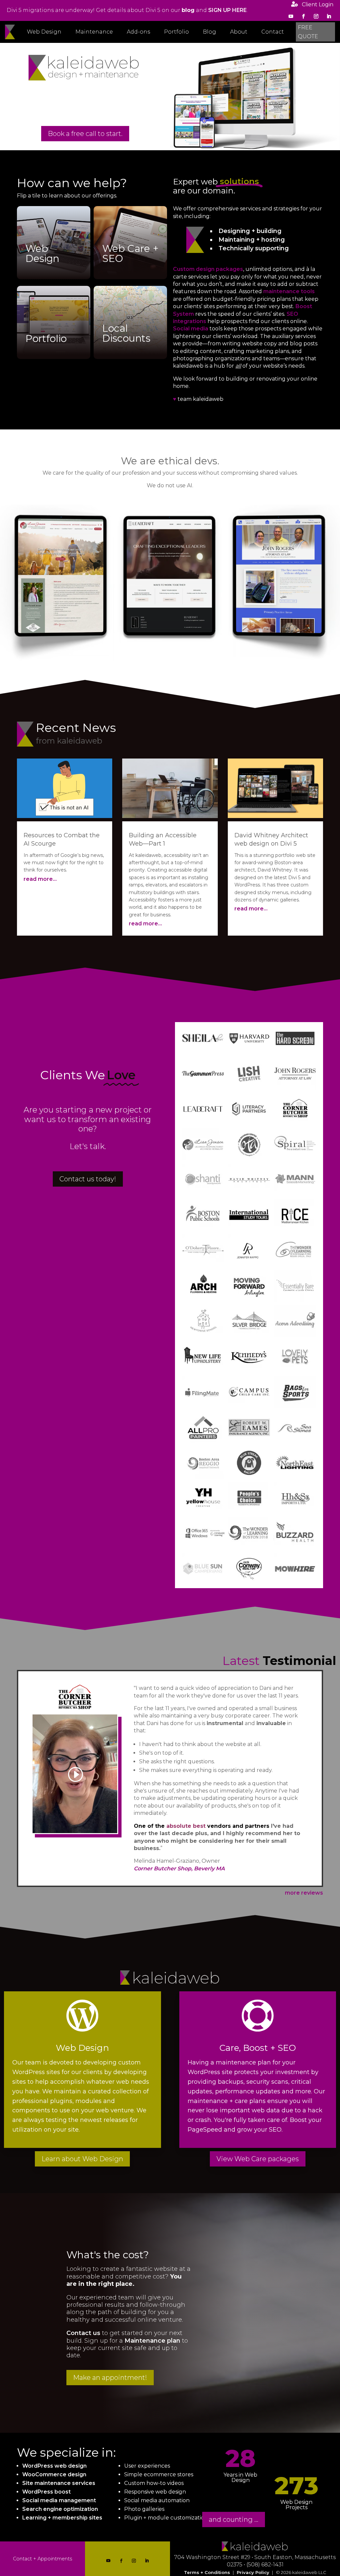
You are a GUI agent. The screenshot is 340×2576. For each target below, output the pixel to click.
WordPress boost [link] (46, 2492)
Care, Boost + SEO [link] (258, 2048)
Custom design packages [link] (208, 269)
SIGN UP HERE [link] (227, 10)
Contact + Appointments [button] (42, 2559)
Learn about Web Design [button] (82, 2159)
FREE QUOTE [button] (308, 32)
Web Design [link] (82, 2048)
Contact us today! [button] (88, 1179)
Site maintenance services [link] (59, 2483)
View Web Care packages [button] (258, 2159)
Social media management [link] (59, 2500)
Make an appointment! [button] (110, 2378)
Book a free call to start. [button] (85, 134)
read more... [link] (40, 879)
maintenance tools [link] (289, 291)
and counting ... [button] (234, 2519)
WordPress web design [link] (54, 2466)
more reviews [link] (304, 1893)
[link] (188, 10)
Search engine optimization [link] (60, 2509)
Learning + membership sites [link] (62, 2518)
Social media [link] (191, 329)
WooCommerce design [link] (54, 2474)
